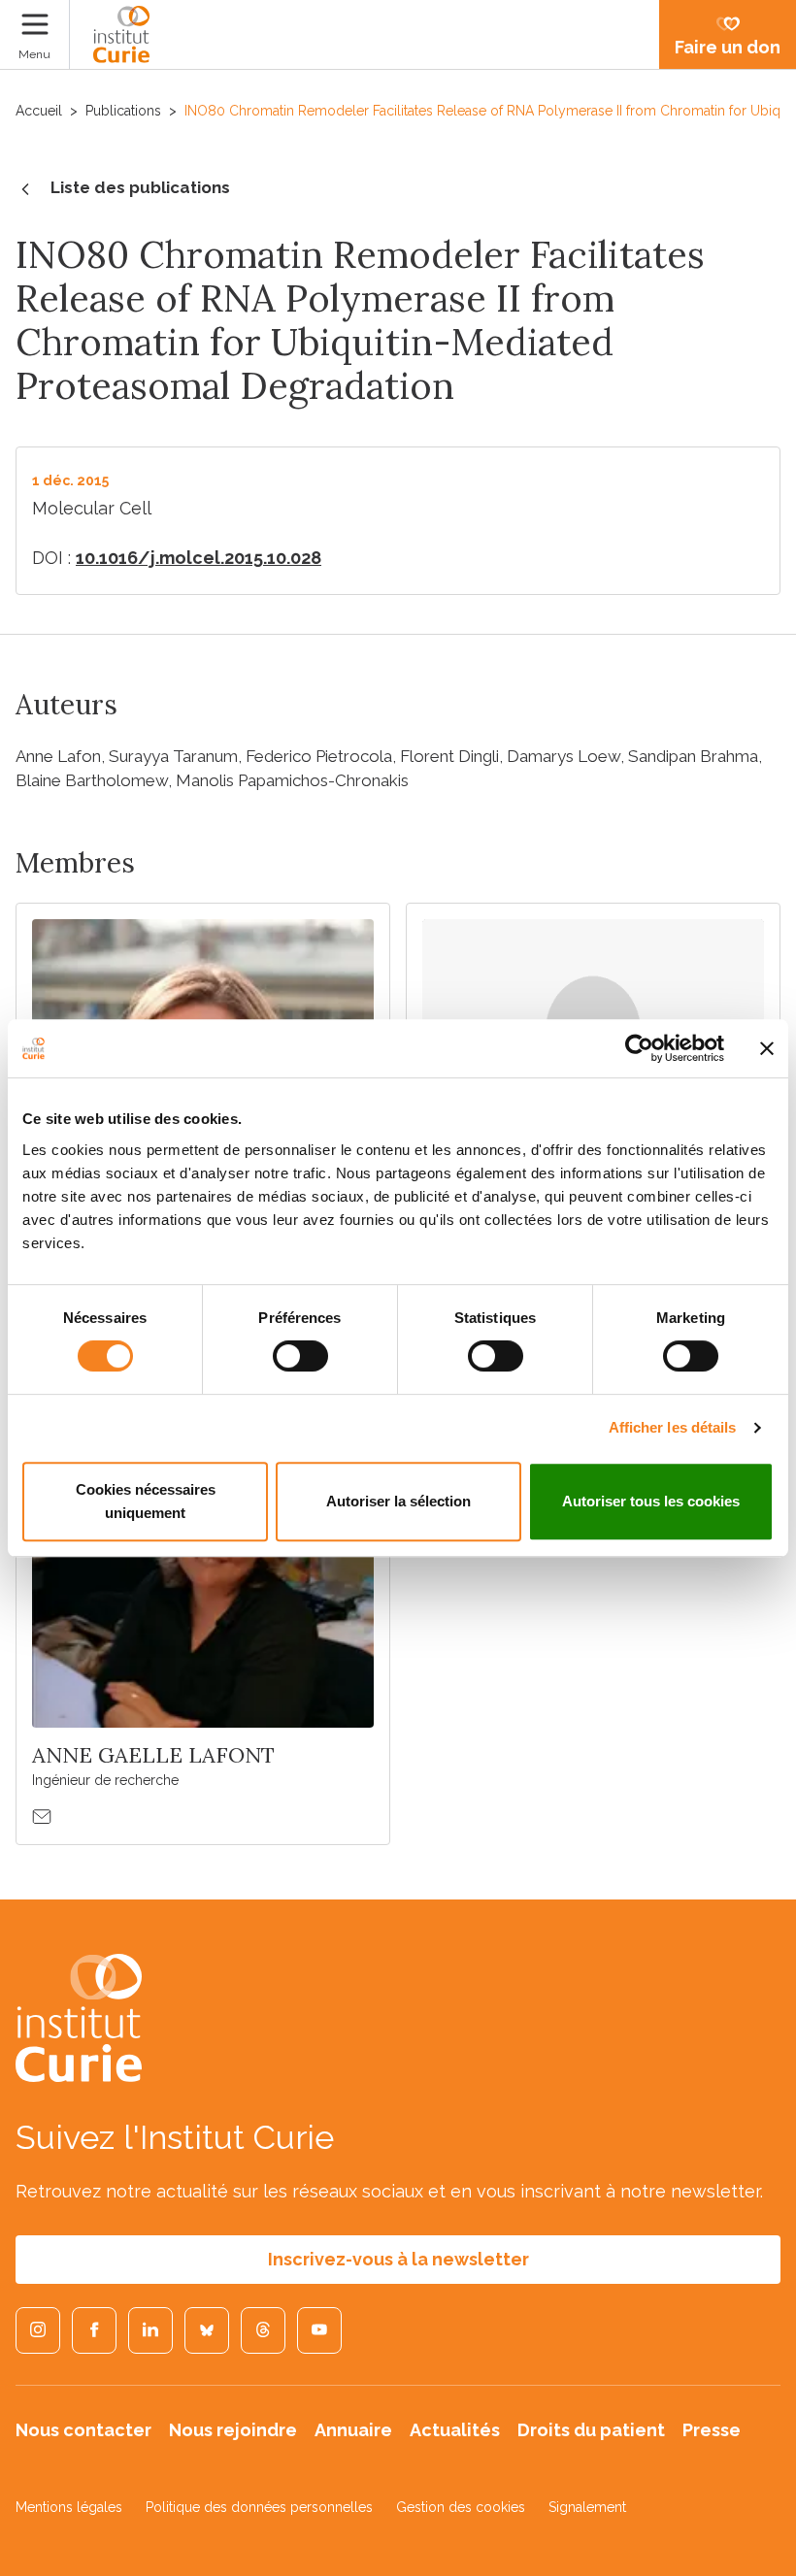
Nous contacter (83, 2430)
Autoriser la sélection (398, 1501)
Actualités (455, 2430)
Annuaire (353, 2430)
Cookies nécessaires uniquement (146, 1501)
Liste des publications (140, 187)
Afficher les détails (673, 1427)
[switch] (300, 1356)
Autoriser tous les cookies (651, 1501)
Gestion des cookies (461, 2507)
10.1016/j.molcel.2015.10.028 (199, 558)
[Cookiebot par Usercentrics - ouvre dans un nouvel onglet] (639, 1048)
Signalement (587, 2507)
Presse (712, 2430)
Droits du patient (591, 2430)
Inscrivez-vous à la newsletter (398, 2259)
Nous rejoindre (233, 2430)
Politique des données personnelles (259, 2507)
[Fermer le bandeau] (767, 1048)
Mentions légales (69, 2507)
